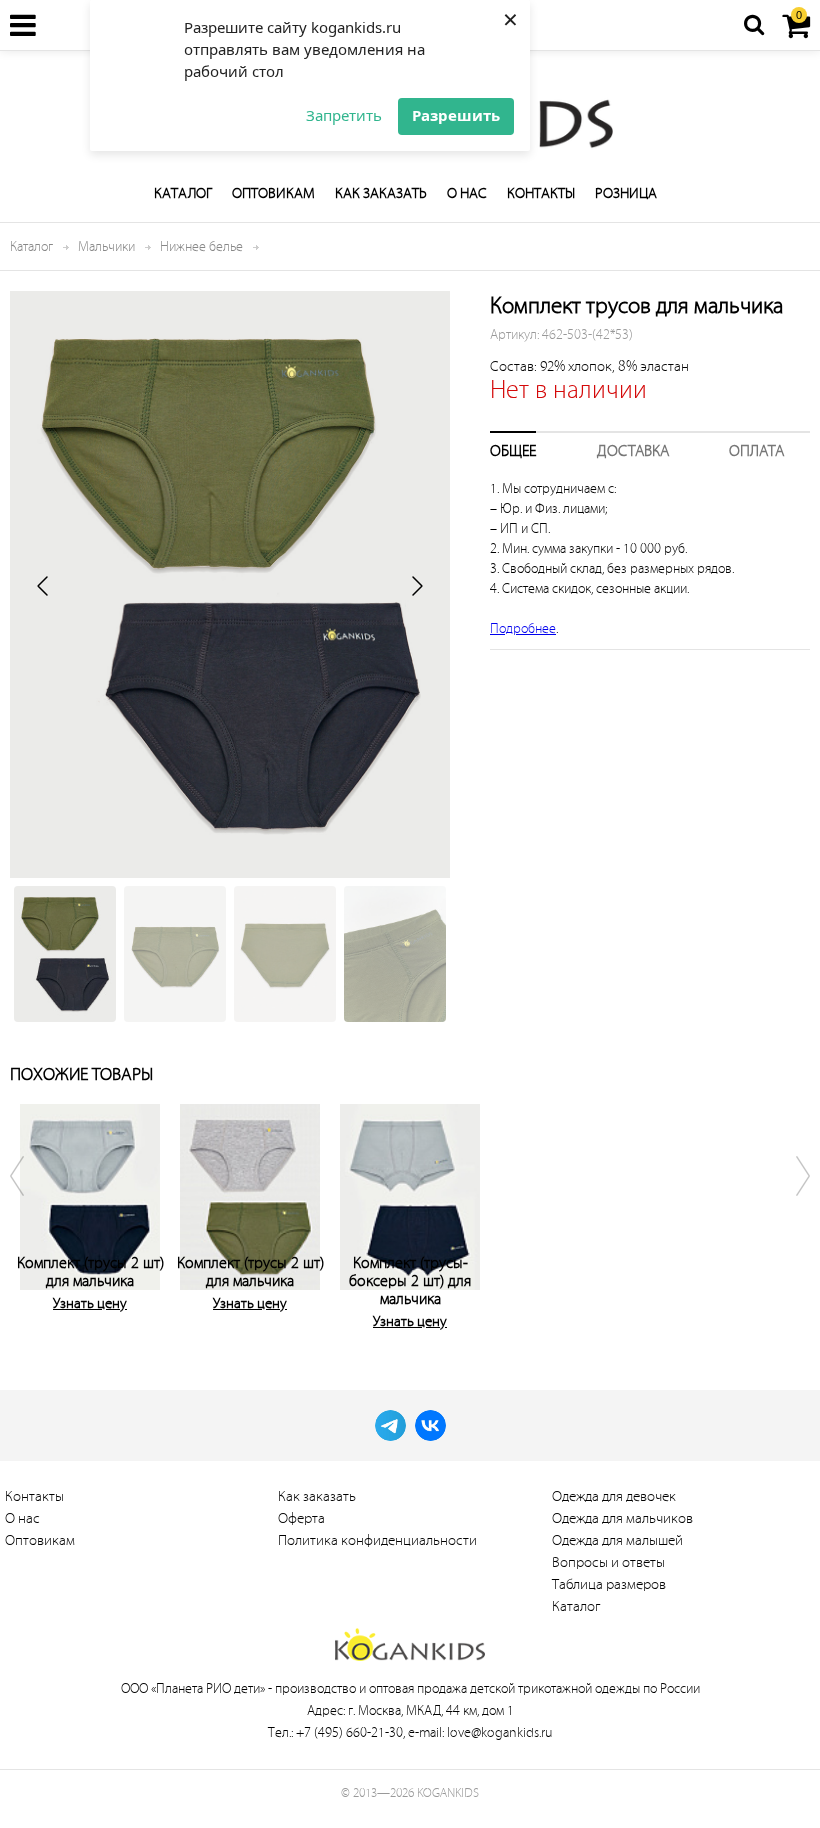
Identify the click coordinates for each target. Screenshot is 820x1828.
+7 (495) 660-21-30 (349, 1732)
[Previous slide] (44, 586)
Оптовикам (273, 193)
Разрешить (456, 115)
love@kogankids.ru (499, 1732)
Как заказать (381, 193)
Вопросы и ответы (608, 1562)
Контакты (541, 193)
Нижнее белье (201, 246)
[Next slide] (416, 586)
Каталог (183, 193)
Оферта (301, 1518)
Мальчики (106, 246)
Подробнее (523, 628)
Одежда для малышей (617, 1540)
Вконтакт (430, 1425)
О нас (467, 193)
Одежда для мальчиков (622, 1518)
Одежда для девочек (614, 1496)
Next (790, 1213)
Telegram (390, 1425)
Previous (30, 1213)
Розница (626, 193)
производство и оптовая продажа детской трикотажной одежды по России (487, 1688)
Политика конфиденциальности (377, 1540)
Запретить (344, 115)
